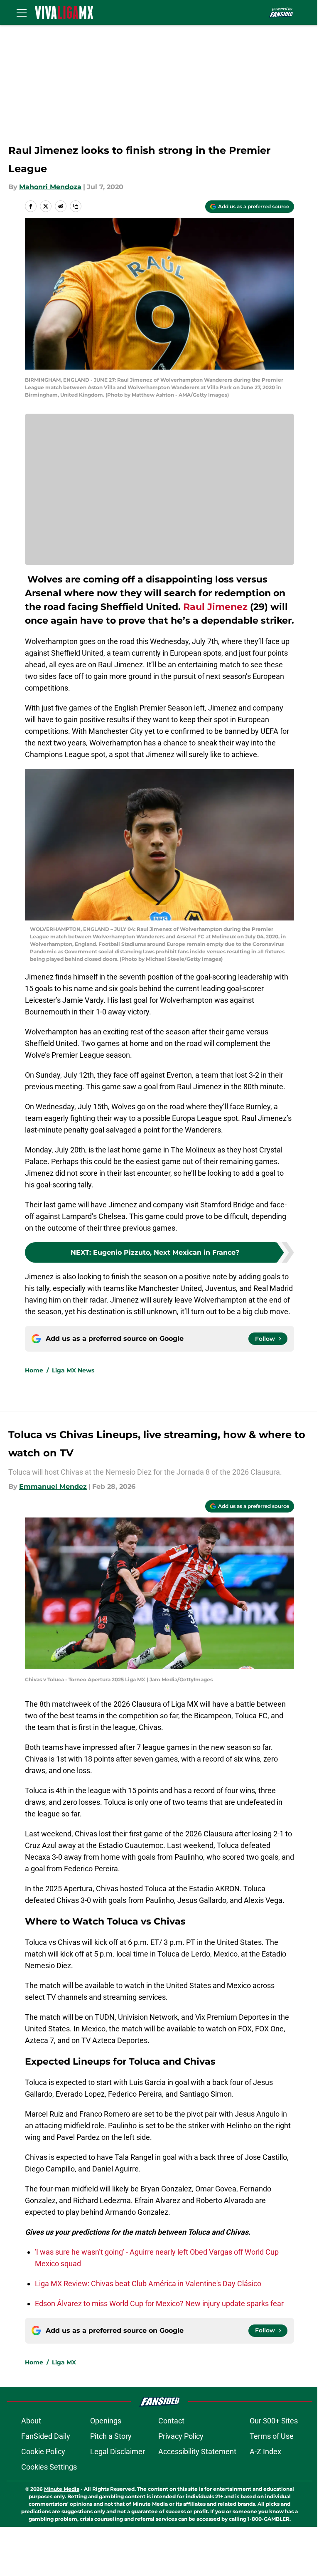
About (31, 2421)
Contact (171, 2421)
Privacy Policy (181, 2436)
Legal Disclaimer (118, 2451)
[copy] (76, 206)
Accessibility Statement (197, 2451)
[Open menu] (22, 12)
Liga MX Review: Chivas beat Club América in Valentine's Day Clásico (148, 2284)
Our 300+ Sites (274, 2421)
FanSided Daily (46, 2436)
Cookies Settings (49, 2467)
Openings (106, 2421)
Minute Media (62, 2489)
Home (34, 1370)
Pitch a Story (111, 2436)
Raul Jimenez (215, 607)
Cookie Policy (43, 2451)
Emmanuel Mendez (53, 1487)
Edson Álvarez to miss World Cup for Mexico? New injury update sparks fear (159, 2303)
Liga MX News (73, 1370)
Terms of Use (272, 2436)
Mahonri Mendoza (50, 187)
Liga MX (64, 2362)
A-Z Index (265, 2451)
